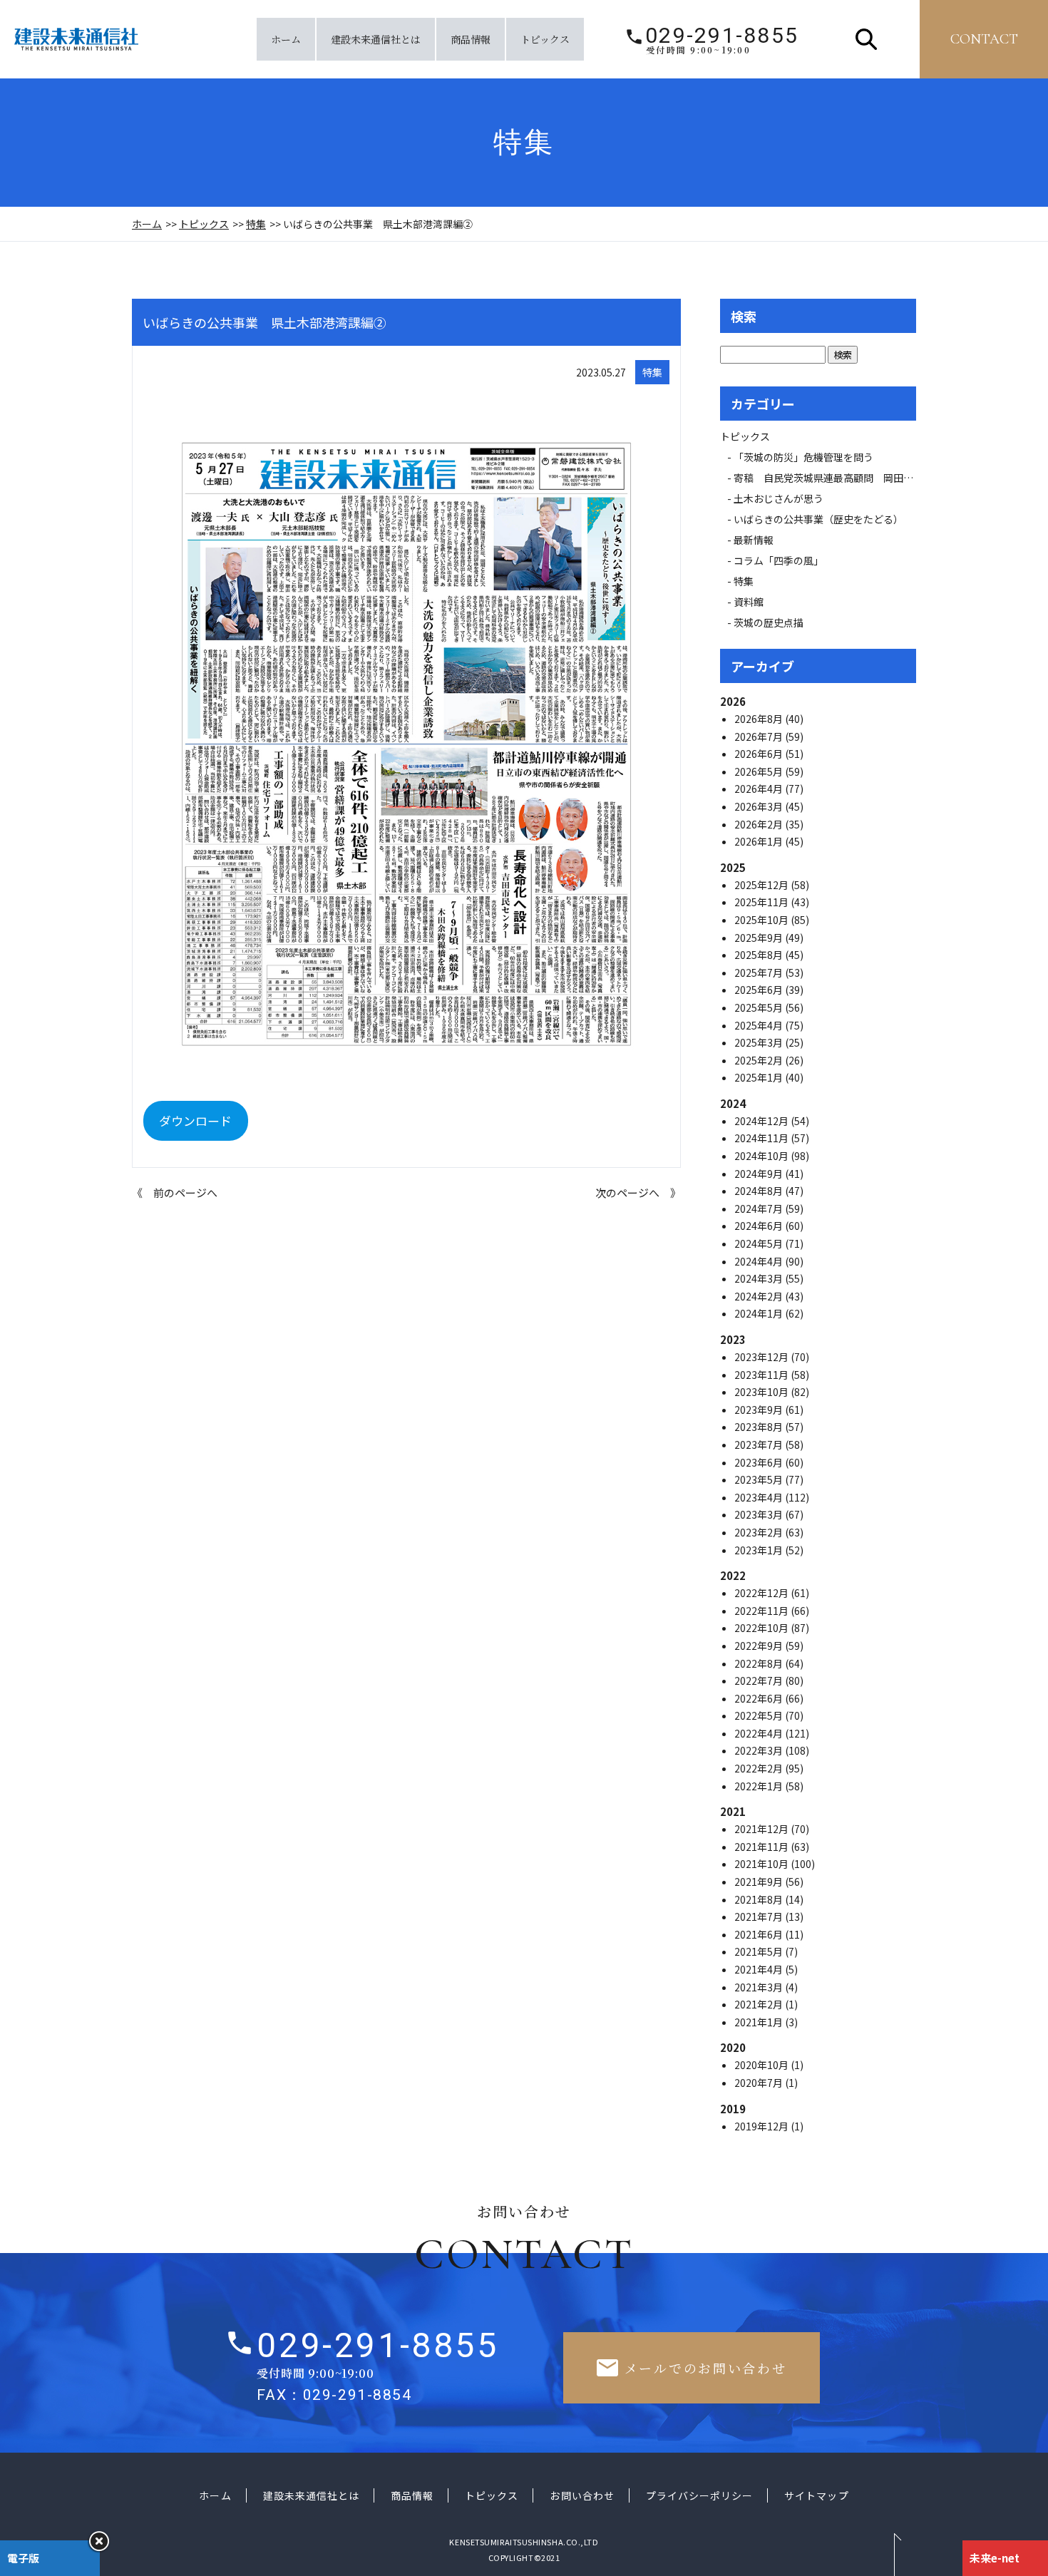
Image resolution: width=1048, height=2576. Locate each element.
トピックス (545, 39)
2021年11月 (762, 1847)
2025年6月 (760, 990)
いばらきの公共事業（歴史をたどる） (818, 519)
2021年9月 (760, 1882)
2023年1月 (760, 1550)
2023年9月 (760, 1410)
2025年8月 (760, 955)
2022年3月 (760, 1750)
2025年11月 (762, 902)
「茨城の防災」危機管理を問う (803, 457)
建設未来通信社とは (376, 39)
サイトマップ (816, 2495)
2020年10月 (762, 2065)
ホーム (286, 39)
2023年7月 (760, 1444)
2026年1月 (760, 841)
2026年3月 (760, 806)
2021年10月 (762, 1864)
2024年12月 (762, 1121)
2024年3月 (760, 1278)
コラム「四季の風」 (779, 560)
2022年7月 (760, 1680)
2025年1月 (760, 1077)
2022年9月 (760, 1646)
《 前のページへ (175, 1192)
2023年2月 (760, 1532)
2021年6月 (760, 1934)
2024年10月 (762, 1156)
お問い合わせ (582, 2495)
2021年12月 (762, 1829)
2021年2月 (760, 2004)
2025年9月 (760, 938)
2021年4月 (760, 1969)
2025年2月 (760, 1060)
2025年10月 (762, 920)
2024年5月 (760, 1243)
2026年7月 (760, 737)
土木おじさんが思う (779, 498)
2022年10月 (762, 1628)
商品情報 (471, 39)
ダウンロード (195, 1120)
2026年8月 (760, 719)
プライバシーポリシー (700, 2495)
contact (984, 39)
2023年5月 (760, 1479)
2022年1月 (760, 1786)
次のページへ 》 (638, 1192)
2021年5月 (760, 1951)
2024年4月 (760, 1261)
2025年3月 (760, 1042)
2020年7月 (760, 2083)
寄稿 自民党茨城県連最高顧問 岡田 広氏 (838, 478)
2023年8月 (760, 1427)
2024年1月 (760, 1313)
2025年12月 (762, 885)
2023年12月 (762, 1357)
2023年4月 (760, 1497)
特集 (256, 224)
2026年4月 (760, 789)
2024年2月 (760, 1296)
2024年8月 (760, 1191)
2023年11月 (762, 1375)
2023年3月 (760, 1514)
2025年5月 (760, 1007)
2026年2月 (760, 824)
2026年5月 (760, 771)
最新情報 (759, 540)
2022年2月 (760, 1768)
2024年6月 (760, 1226)
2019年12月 (762, 2126)
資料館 (749, 602)
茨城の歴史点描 (769, 622)
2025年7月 (760, 973)
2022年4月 (760, 1733)
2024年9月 (760, 1174)
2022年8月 (760, 1663)
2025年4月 (760, 1025)
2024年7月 (760, 1209)
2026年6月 (760, 754)
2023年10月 (762, 1392)
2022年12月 (762, 1593)
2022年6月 (760, 1698)
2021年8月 (760, 1899)
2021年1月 (760, 2022)
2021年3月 (760, 1987)
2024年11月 (762, 1138)
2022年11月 (762, 1611)
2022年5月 (760, 1715)
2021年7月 (760, 1916)
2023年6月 (760, 1462)
